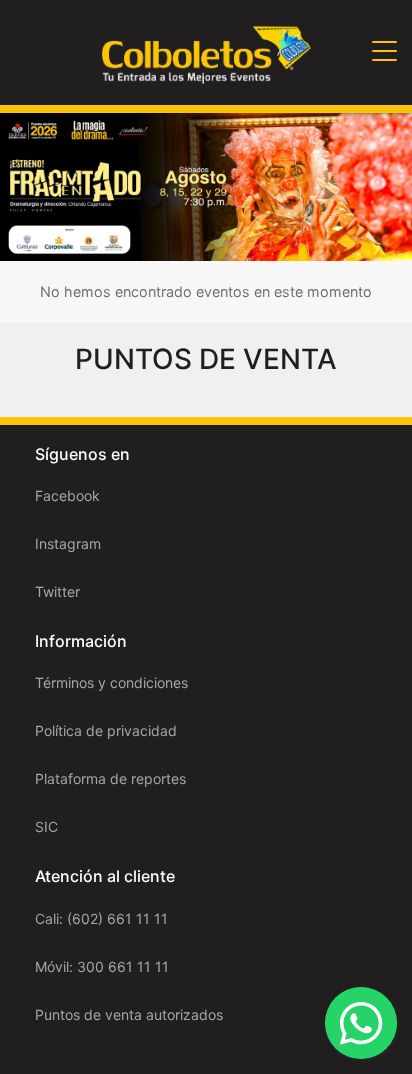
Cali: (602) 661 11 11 (101, 918)
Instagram (68, 543)
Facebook (67, 495)
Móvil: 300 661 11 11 (102, 966)
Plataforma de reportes (110, 778)
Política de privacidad (106, 730)
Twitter (57, 591)
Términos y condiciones (111, 682)
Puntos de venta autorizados (129, 1014)
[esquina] (206, 185)
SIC (46, 826)
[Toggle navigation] (384, 52)
